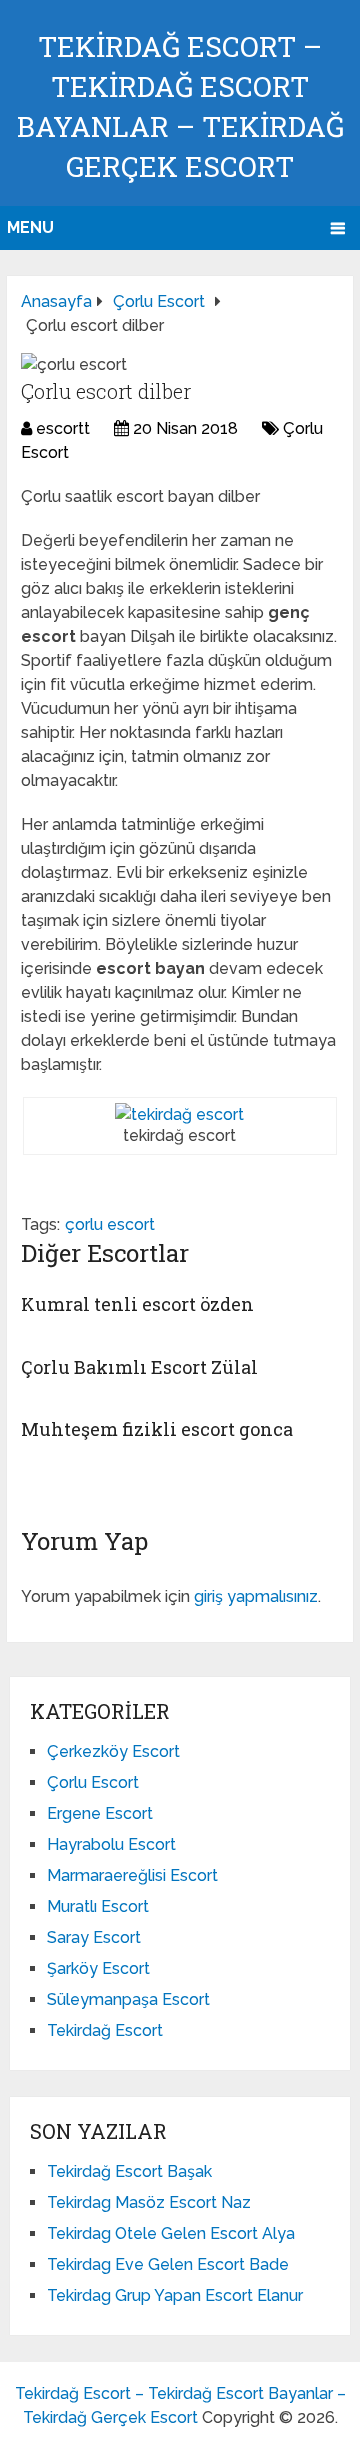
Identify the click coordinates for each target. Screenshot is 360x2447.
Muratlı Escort (98, 1906)
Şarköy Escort (98, 1968)
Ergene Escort (100, 1813)
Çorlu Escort (93, 1782)
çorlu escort (110, 1224)
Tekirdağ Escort (105, 2030)
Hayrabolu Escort (111, 1844)
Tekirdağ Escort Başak (129, 2171)
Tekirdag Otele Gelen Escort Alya (171, 2233)
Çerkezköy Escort (113, 1751)
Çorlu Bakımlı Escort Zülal (139, 1367)
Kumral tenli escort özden (137, 1304)
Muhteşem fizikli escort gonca (157, 1429)
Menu (30, 227)
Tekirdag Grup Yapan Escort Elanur (175, 2295)
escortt (63, 428)
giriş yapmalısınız (256, 1596)
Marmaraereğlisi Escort (132, 1875)
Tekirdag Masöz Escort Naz (149, 2202)
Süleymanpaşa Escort (128, 1999)
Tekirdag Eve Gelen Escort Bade (168, 2264)
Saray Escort (94, 1937)
